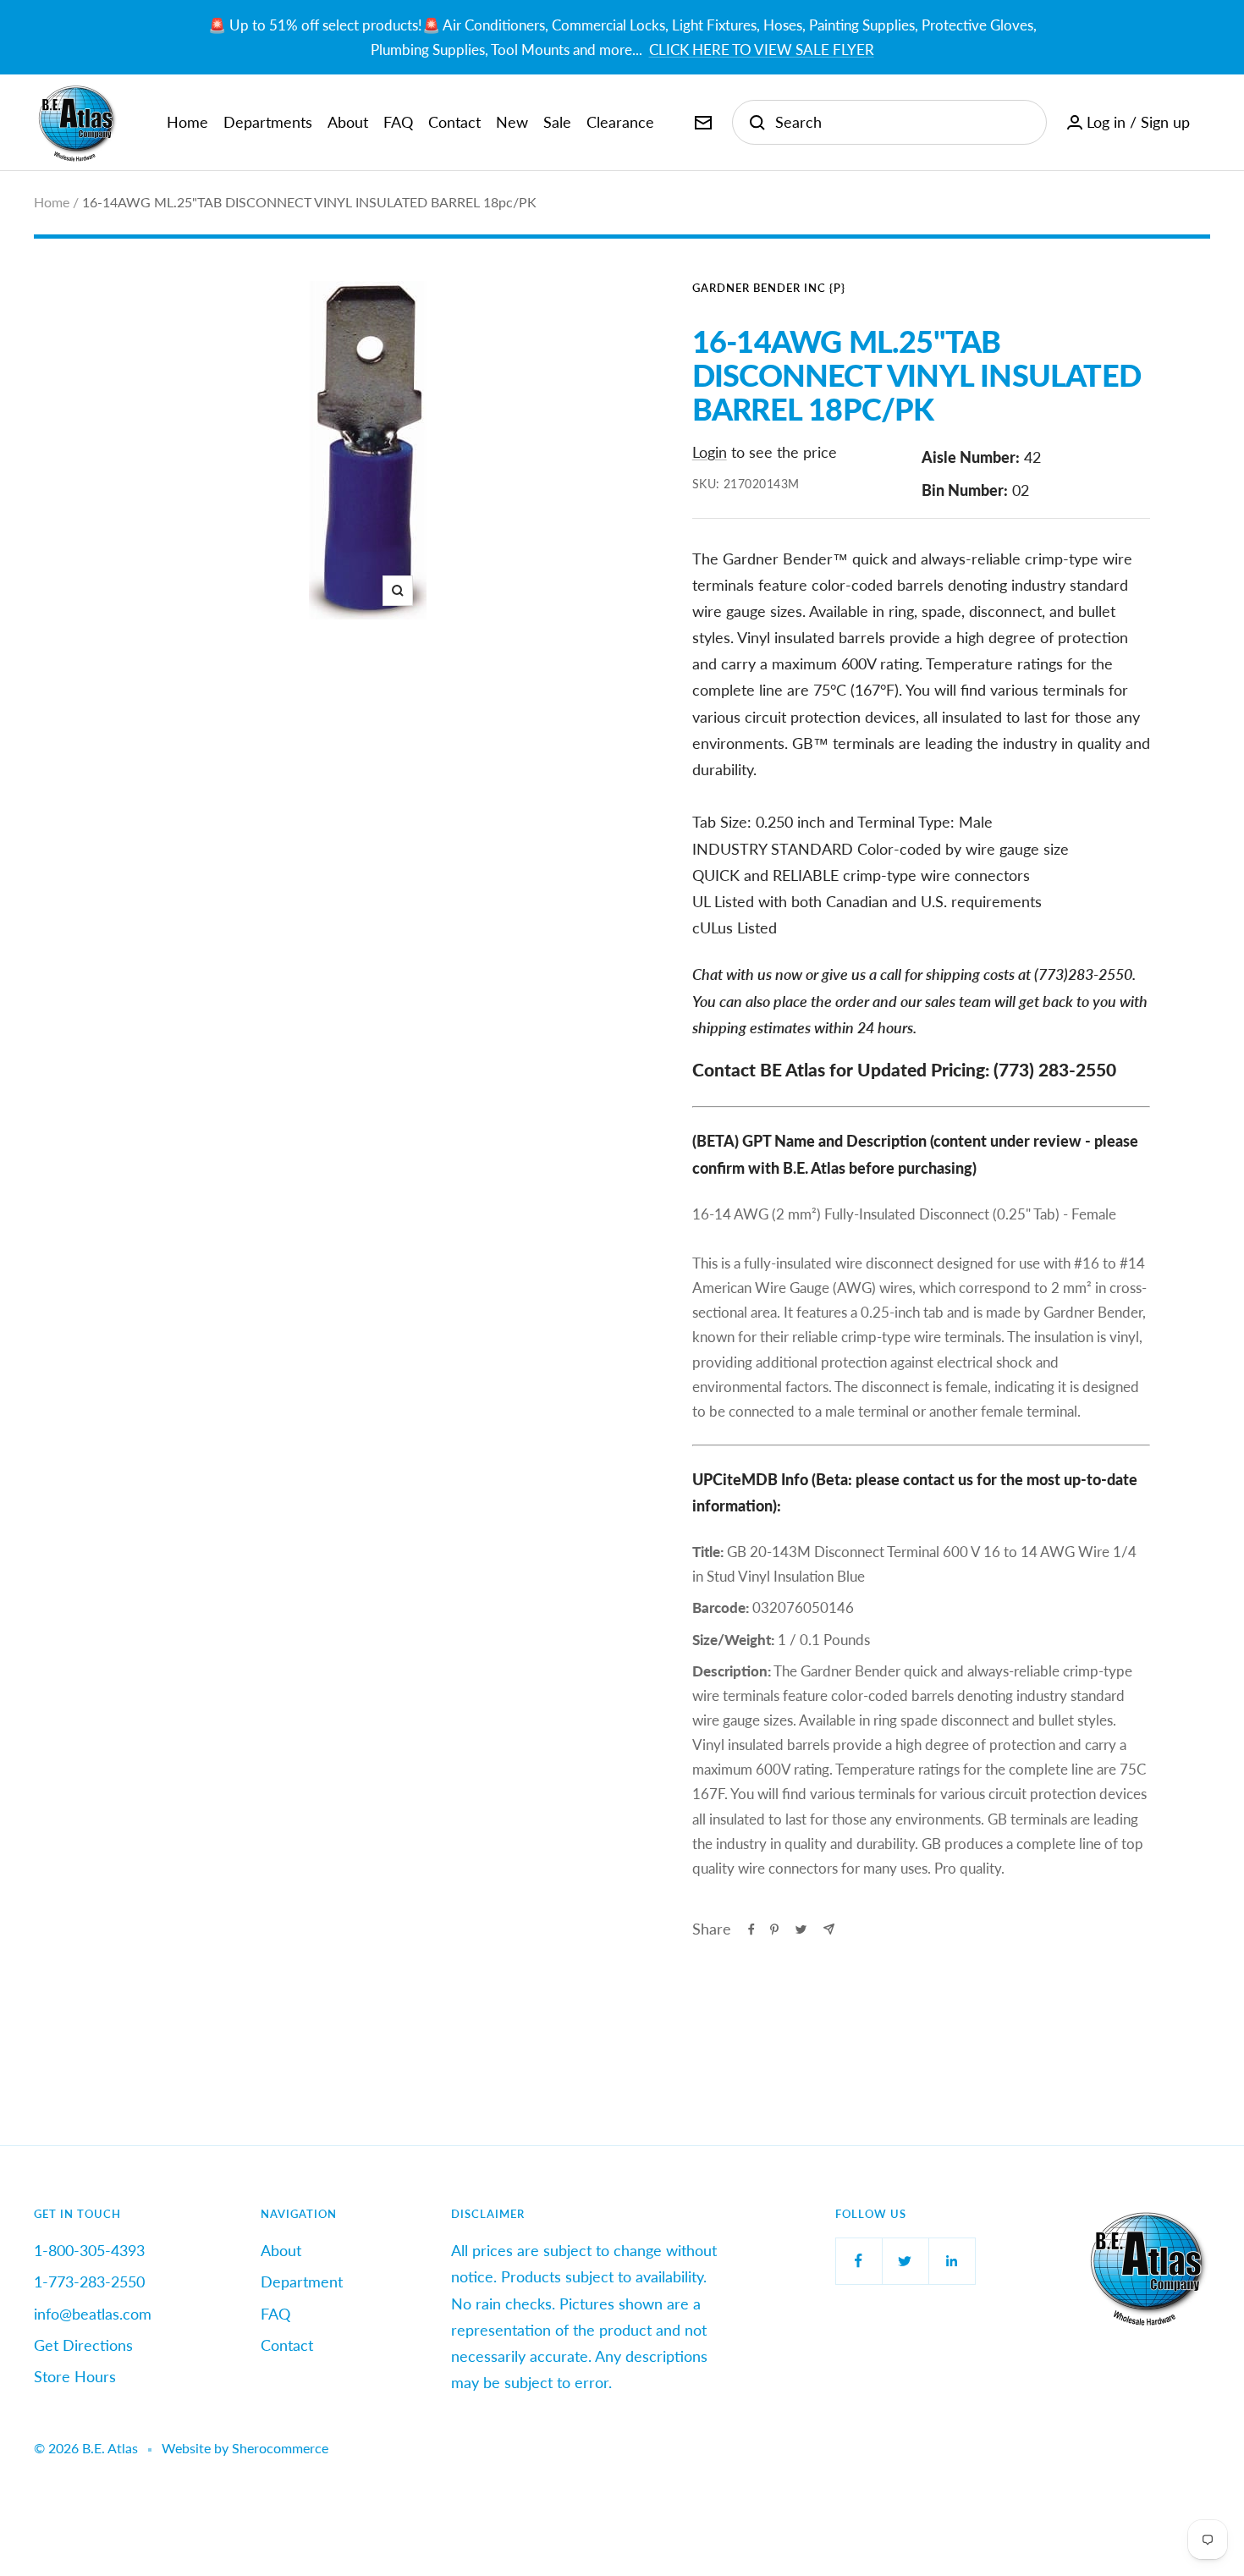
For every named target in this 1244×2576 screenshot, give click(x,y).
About (348, 122)
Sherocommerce (280, 2448)
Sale (557, 122)
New (512, 122)
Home (187, 122)
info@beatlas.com (93, 2314)
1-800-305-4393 (89, 2250)
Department (302, 2282)
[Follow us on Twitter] (905, 2261)
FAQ (398, 122)
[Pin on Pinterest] (774, 1929)
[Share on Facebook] (751, 1929)
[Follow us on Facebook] (859, 2261)
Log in (1106, 122)
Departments (268, 122)
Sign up (1165, 122)
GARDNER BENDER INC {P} (769, 288)
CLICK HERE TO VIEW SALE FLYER (762, 50)
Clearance (620, 122)
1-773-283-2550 (89, 2282)
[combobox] (902, 122)
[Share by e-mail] (829, 1929)
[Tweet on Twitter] (801, 1929)
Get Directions (83, 2345)
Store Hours (75, 2376)
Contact (454, 122)
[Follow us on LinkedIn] (952, 2261)
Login (710, 452)
